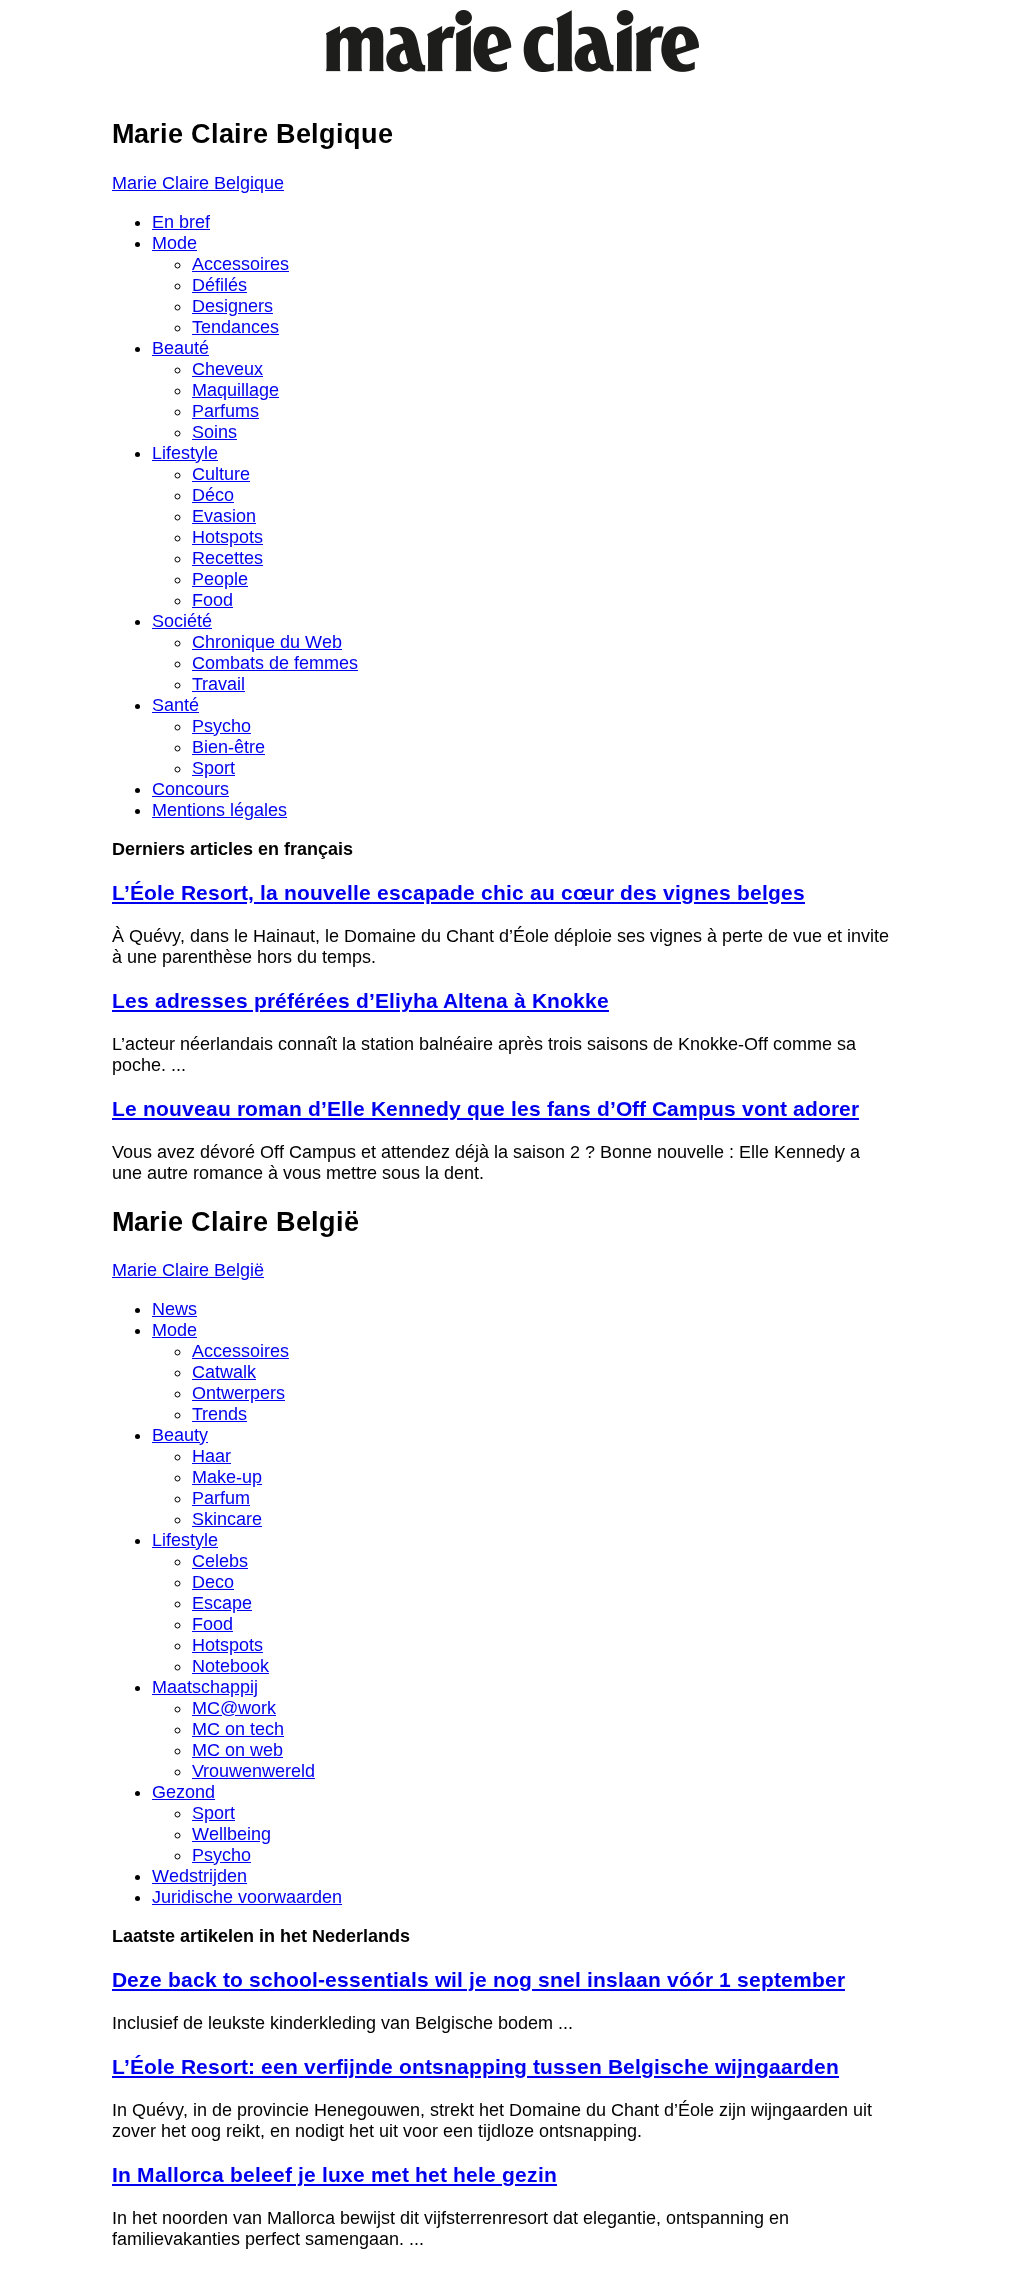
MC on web (237, 1750)
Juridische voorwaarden (247, 1897)
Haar (211, 1456)
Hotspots (227, 537)
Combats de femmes (275, 663)
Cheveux (227, 369)
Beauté (180, 348)
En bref (181, 222)
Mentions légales (219, 810)
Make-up (227, 1477)
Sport (213, 768)
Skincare (227, 1519)
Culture (221, 474)
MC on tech (238, 1729)
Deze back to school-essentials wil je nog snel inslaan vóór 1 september (478, 1979)
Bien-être (228, 747)
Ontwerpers (238, 1393)
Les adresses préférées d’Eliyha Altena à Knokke (360, 1000)
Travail (218, 684)
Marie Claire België (188, 1270)
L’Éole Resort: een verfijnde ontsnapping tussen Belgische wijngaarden (475, 2066)
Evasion (224, 516)
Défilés (219, 285)
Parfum (221, 1498)
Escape (222, 1603)
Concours (190, 789)
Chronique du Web (267, 642)
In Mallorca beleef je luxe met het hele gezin (334, 2174)
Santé (175, 705)
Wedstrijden (199, 1876)
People (220, 579)
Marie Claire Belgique (198, 183)
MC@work (234, 1708)
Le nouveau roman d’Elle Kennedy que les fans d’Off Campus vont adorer (485, 1108)
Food (212, 600)
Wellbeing (231, 1834)
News (174, 1309)
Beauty (180, 1435)
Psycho (221, 726)
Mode (174, 243)
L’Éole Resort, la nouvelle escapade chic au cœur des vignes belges (458, 892)
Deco (213, 1582)
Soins (214, 432)
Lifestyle (185, 453)
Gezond (183, 1792)
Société (182, 621)
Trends (219, 1414)
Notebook (230, 1666)
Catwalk (224, 1372)
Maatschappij (205, 1687)
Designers (232, 306)
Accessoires (240, 264)
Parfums (225, 411)
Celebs (220, 1561)
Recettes (227, 558)
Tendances (235, 327)
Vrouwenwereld (253, 1771)
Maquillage (235, 390)
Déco (213, 495)
